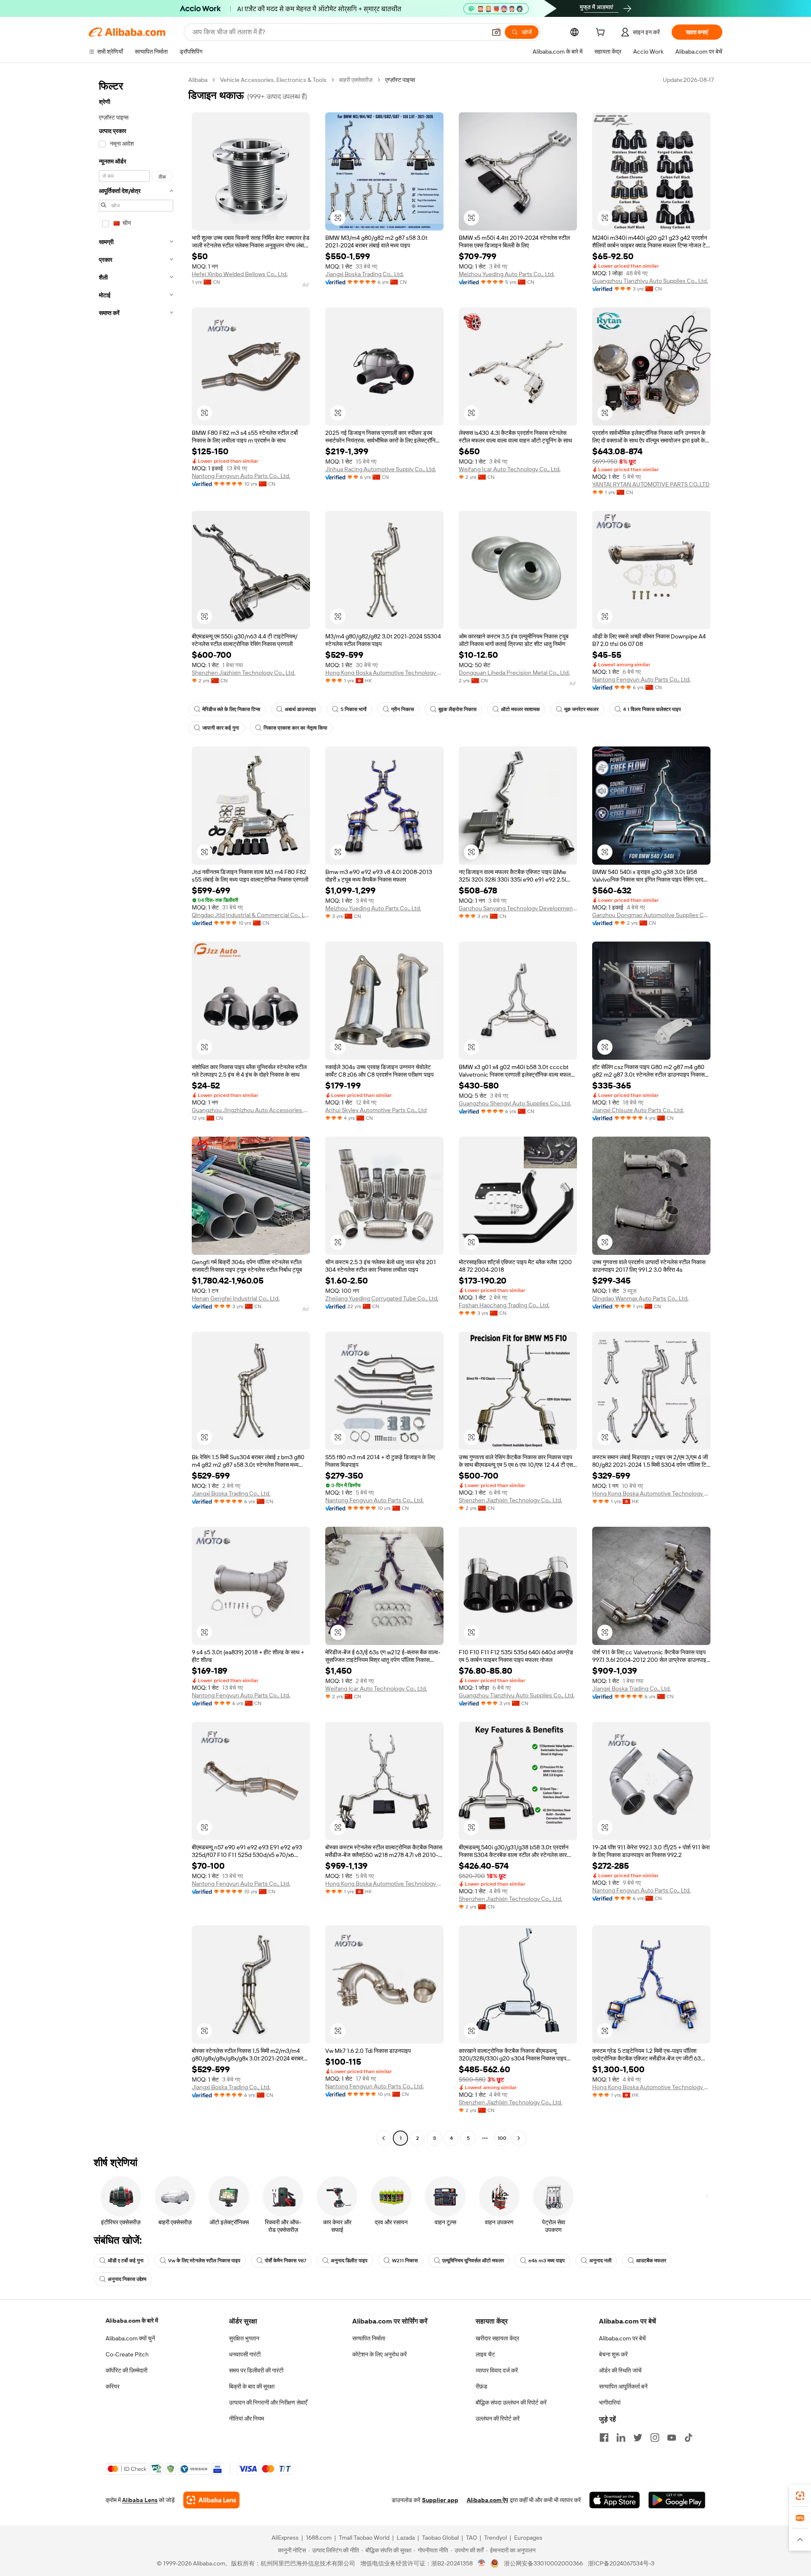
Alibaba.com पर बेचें (622, 2338)
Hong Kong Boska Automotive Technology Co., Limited (384, 673)
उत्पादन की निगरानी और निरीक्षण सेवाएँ (268, 2402)
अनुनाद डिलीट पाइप (349, 2261)
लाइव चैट (485, 2354)
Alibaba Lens (140, 2500)
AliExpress (285, 2538)
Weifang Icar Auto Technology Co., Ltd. (510, 469)
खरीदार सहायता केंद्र (497, 2338)
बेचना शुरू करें (613, 2354)
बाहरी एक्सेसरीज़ (356, 80)
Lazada (406, 2538)
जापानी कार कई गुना (221, 728)
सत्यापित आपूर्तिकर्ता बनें (623, 2386)
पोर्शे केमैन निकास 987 (286, 2261)
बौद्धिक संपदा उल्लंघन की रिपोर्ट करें (511, 2402)
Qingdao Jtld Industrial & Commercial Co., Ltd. (251, 915)
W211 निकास (405, 2261)
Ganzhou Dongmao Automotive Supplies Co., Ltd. (651, 915)
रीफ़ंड (482, 2386)
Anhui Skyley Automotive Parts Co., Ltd (376, 1110)
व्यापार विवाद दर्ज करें (497, 2370)
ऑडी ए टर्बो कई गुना (126, 2261)
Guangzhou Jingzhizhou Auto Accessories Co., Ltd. (251, 1110)
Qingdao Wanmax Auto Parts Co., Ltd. (640, 1298)
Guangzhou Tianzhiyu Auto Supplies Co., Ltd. (650, 281)
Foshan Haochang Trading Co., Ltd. (504, 1305)
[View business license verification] (482, 2563)
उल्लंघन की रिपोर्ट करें (498, 2419)
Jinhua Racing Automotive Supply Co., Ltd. (381, 469)
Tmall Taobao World (364, 2538)
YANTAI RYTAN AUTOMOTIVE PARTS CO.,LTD (651, 484)
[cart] (602, 33)
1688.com (319, 2538)
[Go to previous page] (384, 2138)
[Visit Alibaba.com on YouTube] (672, 2438)
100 (502, 2138)
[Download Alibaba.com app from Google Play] (677, 2500)
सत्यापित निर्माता (369, 2338)
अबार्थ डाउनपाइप (300, 709)
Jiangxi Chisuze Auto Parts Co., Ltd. (638, 1110)
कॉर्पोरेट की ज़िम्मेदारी (127, 2370)
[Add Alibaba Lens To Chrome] (211, 2500)
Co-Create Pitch (127, 2354)
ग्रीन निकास (403, 709)
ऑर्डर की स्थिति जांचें (620, 2370)
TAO (471, 2538)
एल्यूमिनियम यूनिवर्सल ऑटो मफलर (473, 2261)
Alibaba (198, 80)
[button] (496, 32)
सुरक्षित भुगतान (244, 2338)
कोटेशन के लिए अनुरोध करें (380, 2354)
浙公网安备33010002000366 (543, 2563)
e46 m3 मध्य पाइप (547, 2261)
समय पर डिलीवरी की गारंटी (256, 2370)
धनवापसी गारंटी (245, 2354)
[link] (800, 2496)
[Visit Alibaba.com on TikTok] (689, 2438)
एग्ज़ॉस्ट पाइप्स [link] (400, 80)
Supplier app (440, 2500)
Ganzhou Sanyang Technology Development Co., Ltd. (518, 908)
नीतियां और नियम (246, 2419)
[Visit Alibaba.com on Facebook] (604, 2438)
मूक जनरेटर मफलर (581, 709)
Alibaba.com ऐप (487, 2500)
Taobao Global (440, 2538)
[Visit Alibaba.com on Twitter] (638, 2438)
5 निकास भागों (354, 709)
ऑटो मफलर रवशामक (520, 709)
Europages (528, 2538)
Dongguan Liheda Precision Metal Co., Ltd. (514, 673)
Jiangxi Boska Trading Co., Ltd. (365, 274)
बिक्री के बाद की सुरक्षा (252, 2386)
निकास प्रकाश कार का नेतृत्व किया (295, 728)
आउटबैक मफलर (651, 2261)
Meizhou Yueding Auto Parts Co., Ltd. (507, 274)
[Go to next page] (519, 2138)
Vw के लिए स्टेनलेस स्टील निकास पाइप (204, 2261)
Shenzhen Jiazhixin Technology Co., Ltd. (244, 673)
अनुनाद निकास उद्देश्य (127, 2279)
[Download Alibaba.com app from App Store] (615, 2500)
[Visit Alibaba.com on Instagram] (655, 2438)
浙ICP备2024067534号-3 (621, 2563)
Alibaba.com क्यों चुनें (130, 2338)
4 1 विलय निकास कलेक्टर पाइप (652, 709)
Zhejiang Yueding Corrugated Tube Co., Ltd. (382, 1298)
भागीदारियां (610, 2402)
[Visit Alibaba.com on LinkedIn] (621, 2438)
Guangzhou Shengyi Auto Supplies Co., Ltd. (515, 1103)
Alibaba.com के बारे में (132, 2321)
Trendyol (495, 2538)
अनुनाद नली (600, 2261)
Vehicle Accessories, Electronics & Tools (273, 80)
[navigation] (136, 1110)
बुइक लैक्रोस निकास (457, 709)
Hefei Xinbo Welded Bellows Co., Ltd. (240, 274)
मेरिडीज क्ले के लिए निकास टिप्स (231, 709)
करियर (113, 2386)
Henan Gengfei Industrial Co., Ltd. (236, 1298)
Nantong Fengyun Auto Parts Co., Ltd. (241, 476)
